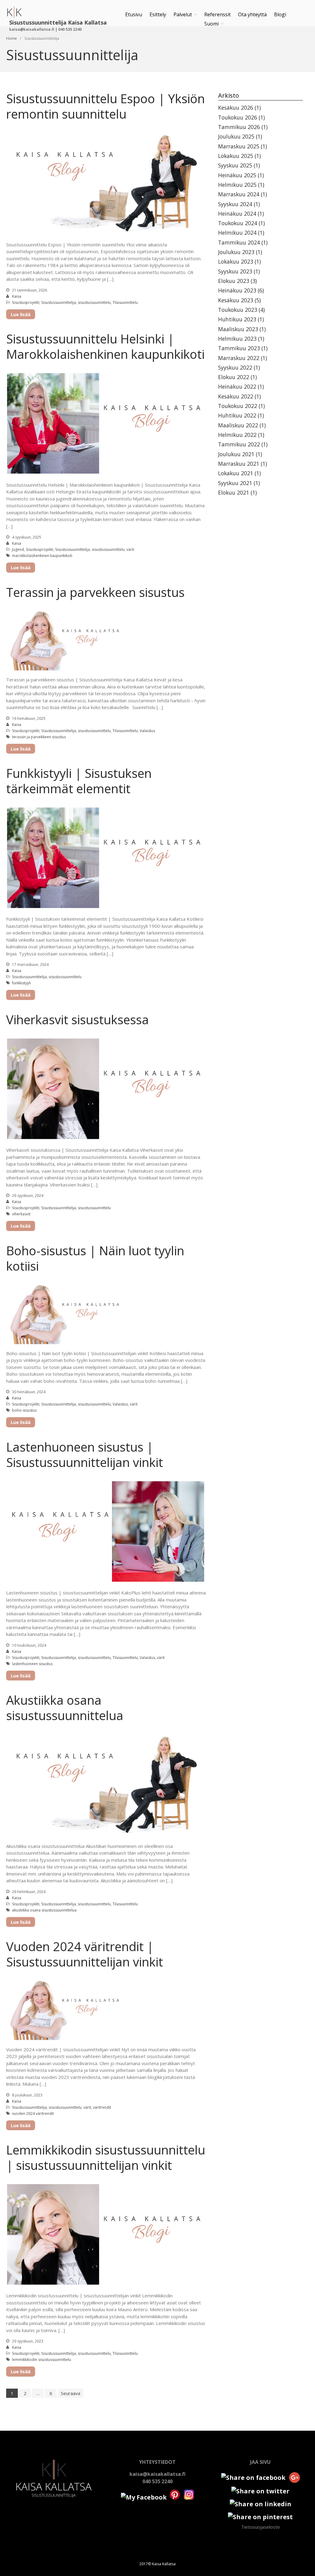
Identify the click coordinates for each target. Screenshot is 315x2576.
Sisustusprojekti (26, 302)
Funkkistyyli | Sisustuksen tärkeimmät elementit (79, 781)
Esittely (158, 14)
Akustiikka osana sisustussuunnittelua (65, 1708)
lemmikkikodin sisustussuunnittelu (42, 2360)
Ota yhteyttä (252, 14)
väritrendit (102, 2107)
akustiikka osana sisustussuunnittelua (44, 1910)
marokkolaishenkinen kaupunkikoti (42, 556)
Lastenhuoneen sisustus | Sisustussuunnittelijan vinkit (85, 1455)
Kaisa (17, 296)
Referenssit (217, 14)
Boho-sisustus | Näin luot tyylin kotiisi (95, 1258)
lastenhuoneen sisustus (32, 1664)
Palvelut (183, 14)
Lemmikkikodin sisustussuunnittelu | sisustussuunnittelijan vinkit (106, 2157)
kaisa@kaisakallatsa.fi (157, 2474)
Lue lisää (21, 314)
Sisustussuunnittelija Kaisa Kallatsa (58, 22)
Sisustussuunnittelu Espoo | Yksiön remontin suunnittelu (106, 106)
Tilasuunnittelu (125, 302)
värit (130, 549)
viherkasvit (21, 1214)
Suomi (211, 24)
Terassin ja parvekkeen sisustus (95, 592)
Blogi (280, 14)
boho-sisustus (24, 1410)
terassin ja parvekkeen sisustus (39, 737)
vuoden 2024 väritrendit (33, 2113)
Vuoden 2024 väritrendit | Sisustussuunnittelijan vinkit (85, 1954)
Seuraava (71, 2393)
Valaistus (147, 731)
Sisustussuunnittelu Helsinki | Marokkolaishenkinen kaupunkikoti (105, 346)
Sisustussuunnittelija (59, 302)
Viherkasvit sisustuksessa (78, 1019)
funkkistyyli (21, 983)
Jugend (18, 549)
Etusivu (134, 14)
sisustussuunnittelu (94, 302)
